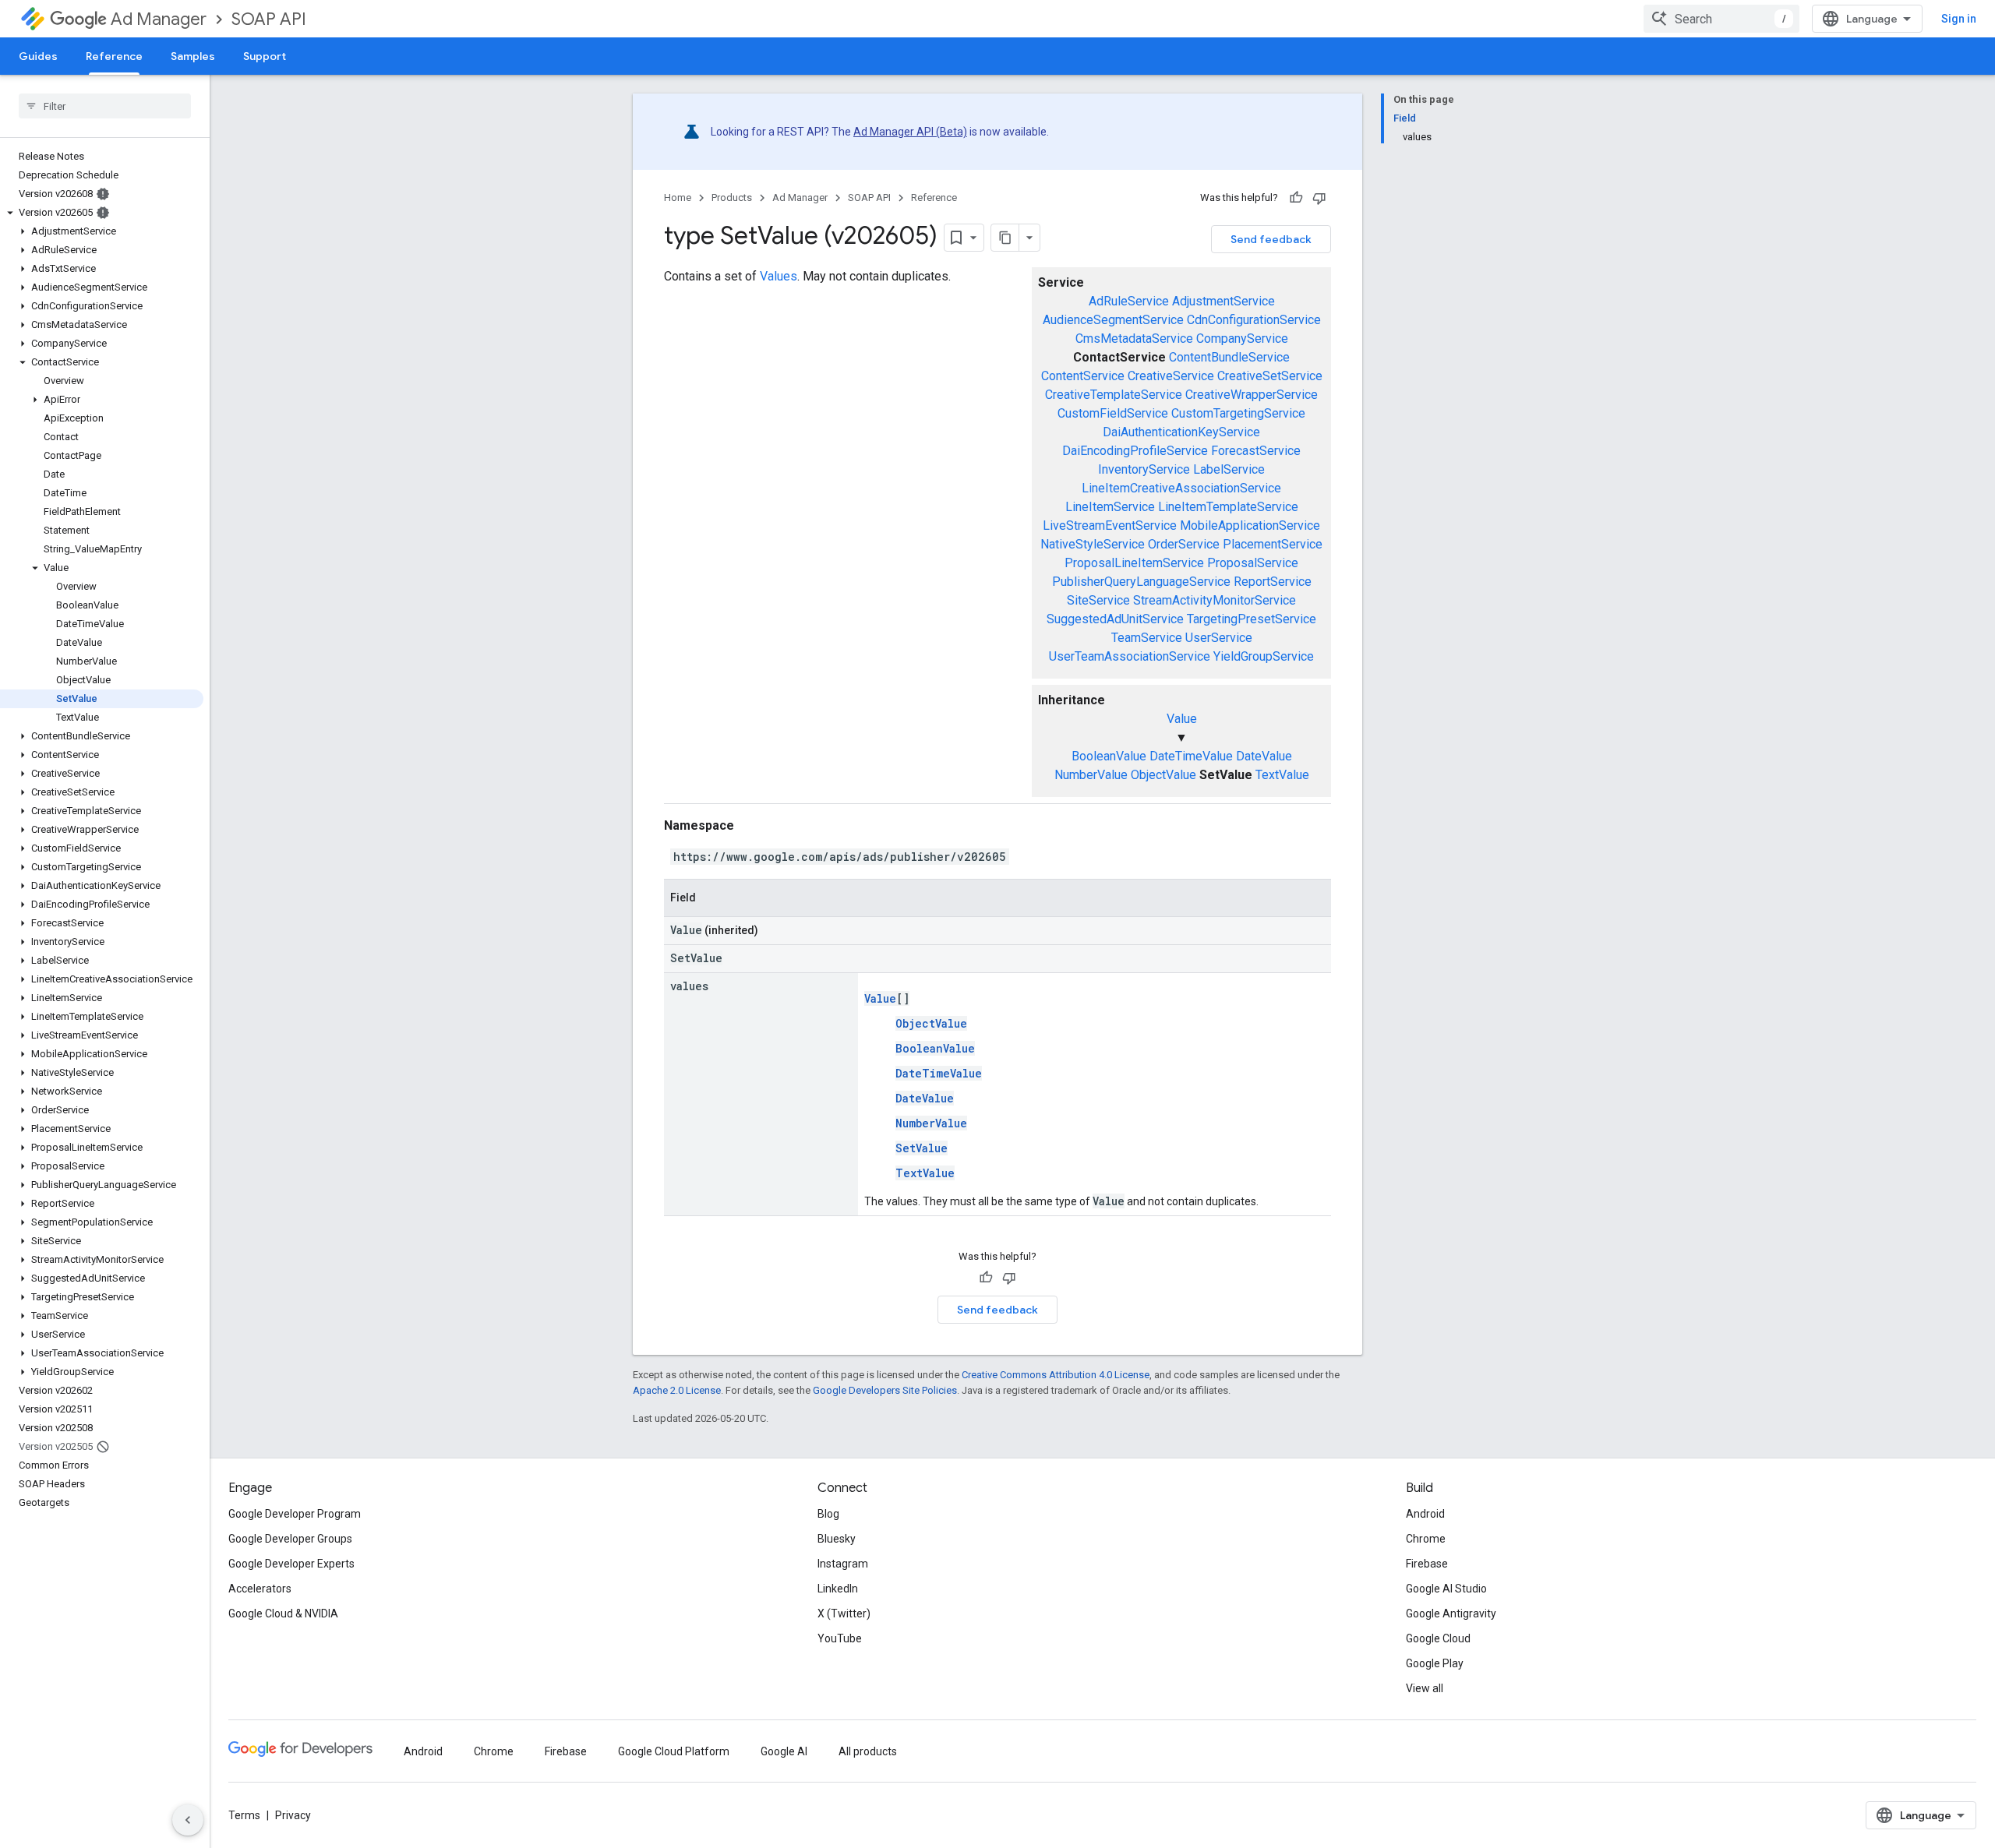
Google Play (1435, 1663)
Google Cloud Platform (674, 1751)
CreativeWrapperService (1252, 395)
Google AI (784, 1751)
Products (732, 197)
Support (265, 56)
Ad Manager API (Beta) (910, 132)
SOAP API (269, 19)
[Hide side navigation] (188, 1820)
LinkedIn (838, 1589)
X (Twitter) (844, 1613)
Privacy (293, 1815)
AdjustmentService (1223, 301)
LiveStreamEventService (1110, 525)
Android (1425, 1514)
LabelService (1229, 469)
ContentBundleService (1229, 357)
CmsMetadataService (1134, 339)
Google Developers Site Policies (885, 1390)
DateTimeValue (1191, 756)
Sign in (1959, 19)
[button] (102, 213)
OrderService (1184, 544)
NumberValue (1091, 775)
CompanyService (1242, 339)
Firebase (1427, 1564)
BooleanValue (1109, 756)
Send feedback (1271, 239)
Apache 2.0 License (677, 1390)
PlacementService (1273, 544)
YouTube (840, 1638)
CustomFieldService (1113, 413)
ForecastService (1256, 451)
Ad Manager (159, 19)
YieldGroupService (1264, 656)
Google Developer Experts (291, 1564)
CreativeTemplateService (1114, 395)
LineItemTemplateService (1228, 507)
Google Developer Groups (290, 1539)
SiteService (1098, 600)
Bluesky (837, 1539)
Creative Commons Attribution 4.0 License (1056, 1375)
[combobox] (1721, 19)
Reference (114, 56)
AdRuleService (1129, 301)
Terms (244, 1815)
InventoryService (1144, 469)
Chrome (1426, 1539)
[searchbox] (105, 106)
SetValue (922, 1148)
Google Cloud (1438, 1638)
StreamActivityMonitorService (1215, 600)
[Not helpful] (1319, 198)
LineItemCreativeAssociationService (1181, 488)
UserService (1219, 638)
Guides (38, 56)
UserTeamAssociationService (1130, 656)
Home (678, 197)
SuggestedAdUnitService (1115, 619)
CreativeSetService (1270, 376)
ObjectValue (1163, 775)
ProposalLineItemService (1134, 563)
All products (868, 1751)
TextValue (1282, 775)
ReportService (1273, 582)
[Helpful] (1296, 198)
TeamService (1147, 638)
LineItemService (1110, 507)
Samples (193, 56)
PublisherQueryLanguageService (1141, 582)
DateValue (1264, 756)
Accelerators (260, 1589)
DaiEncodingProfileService (1135, 451)
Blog (828, 1514)
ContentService (1083, 376)
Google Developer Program (295, 1514)
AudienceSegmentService (1113, 320)
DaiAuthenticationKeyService (1181, 432)
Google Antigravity (1451, 1613)
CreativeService (1171, 376)
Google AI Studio (1446, 1589)
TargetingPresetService (1252, 619)
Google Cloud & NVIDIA (283, 1613)
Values (779, 276)
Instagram (843, 1564)
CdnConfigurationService (1254, 320)
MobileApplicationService (1250, 525)
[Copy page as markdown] (1005, 238)
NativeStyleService (1093, 544)
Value (1182, 719)
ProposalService (1253, 563)
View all (1425, 1688)
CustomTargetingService (1238, 413)
